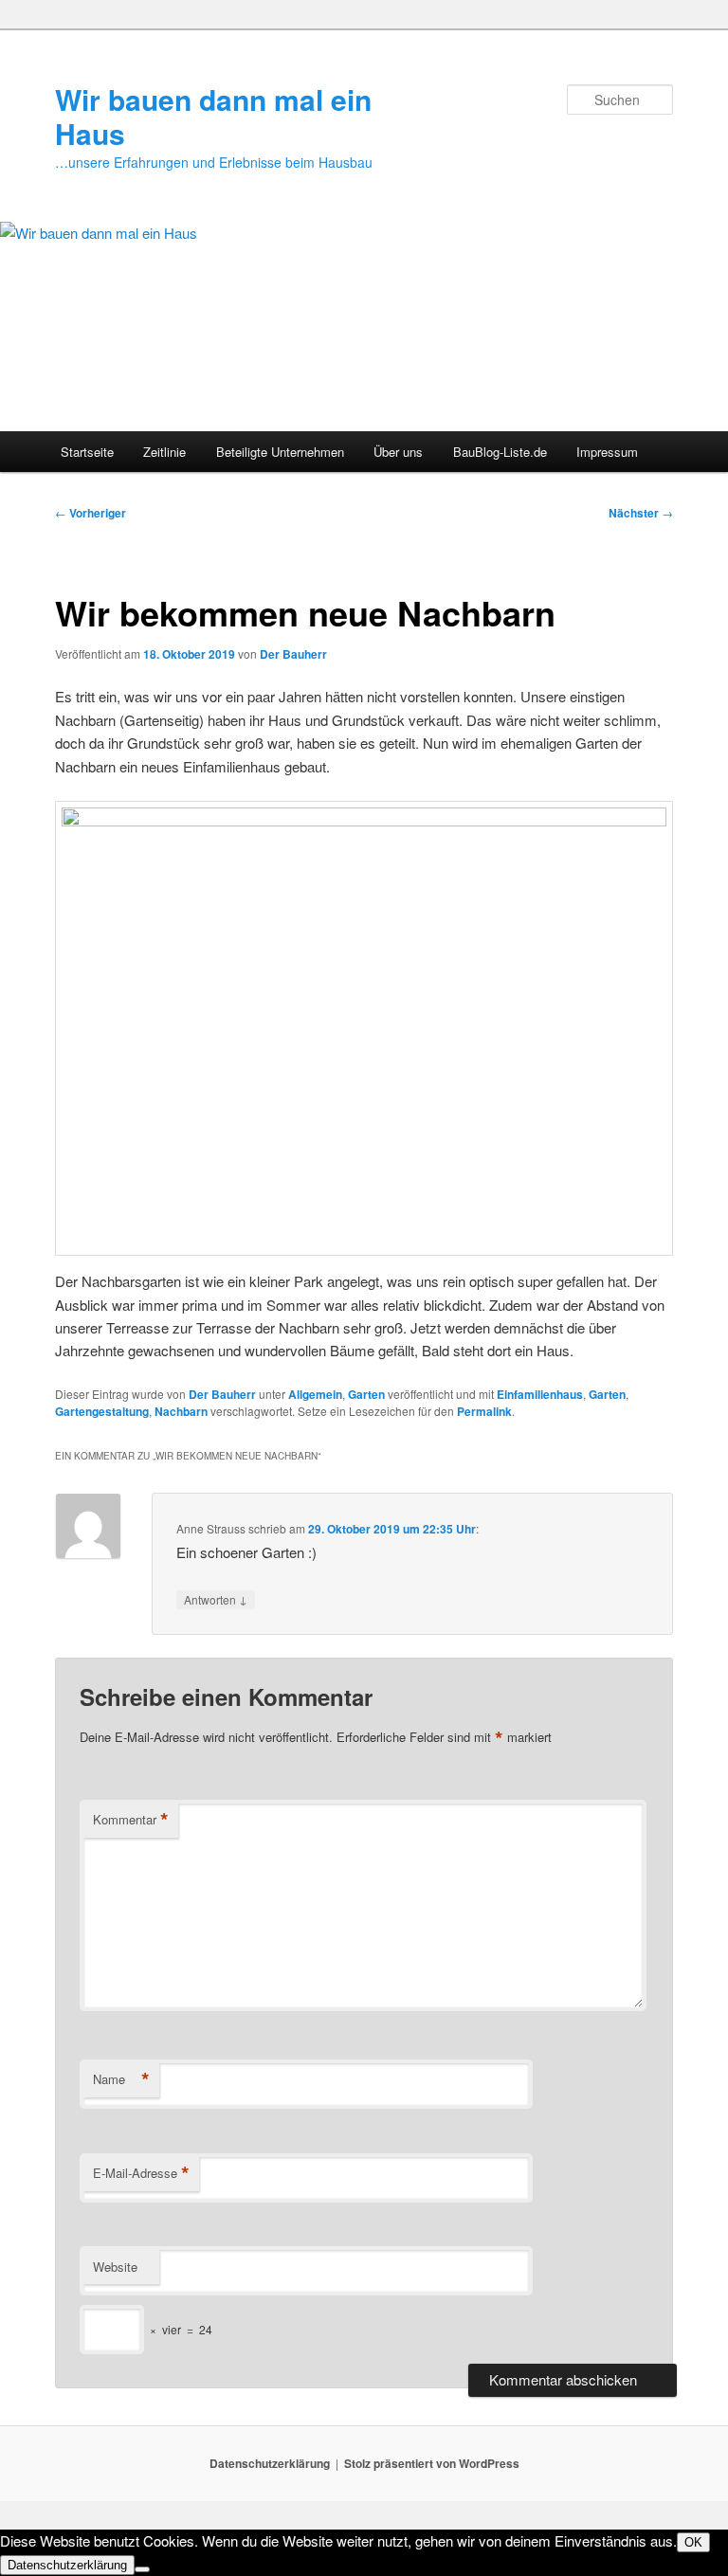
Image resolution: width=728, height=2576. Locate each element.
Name (121, 2079)
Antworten (216, 1599)
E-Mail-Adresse (141, 2173)
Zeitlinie (164, 452)
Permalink (484, 1411)
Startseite (87, 452)
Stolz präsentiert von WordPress (432, 2463)
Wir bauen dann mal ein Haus (213, 116)
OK (693, 2542)
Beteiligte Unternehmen (280, 452)
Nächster (641, 513)
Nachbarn (181, 1411)
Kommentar (131, 1820)
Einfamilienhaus (540, 1394)
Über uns (398, 452)
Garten (366, 1394)
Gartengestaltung (102, 1411)
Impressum (607, 452)
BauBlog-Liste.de (500, 452)
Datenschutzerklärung (270, 2463)
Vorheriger (91, 513)
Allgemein (315, 1394)
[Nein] (142, 2569)
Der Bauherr (293, 654)
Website (115, 2267)
